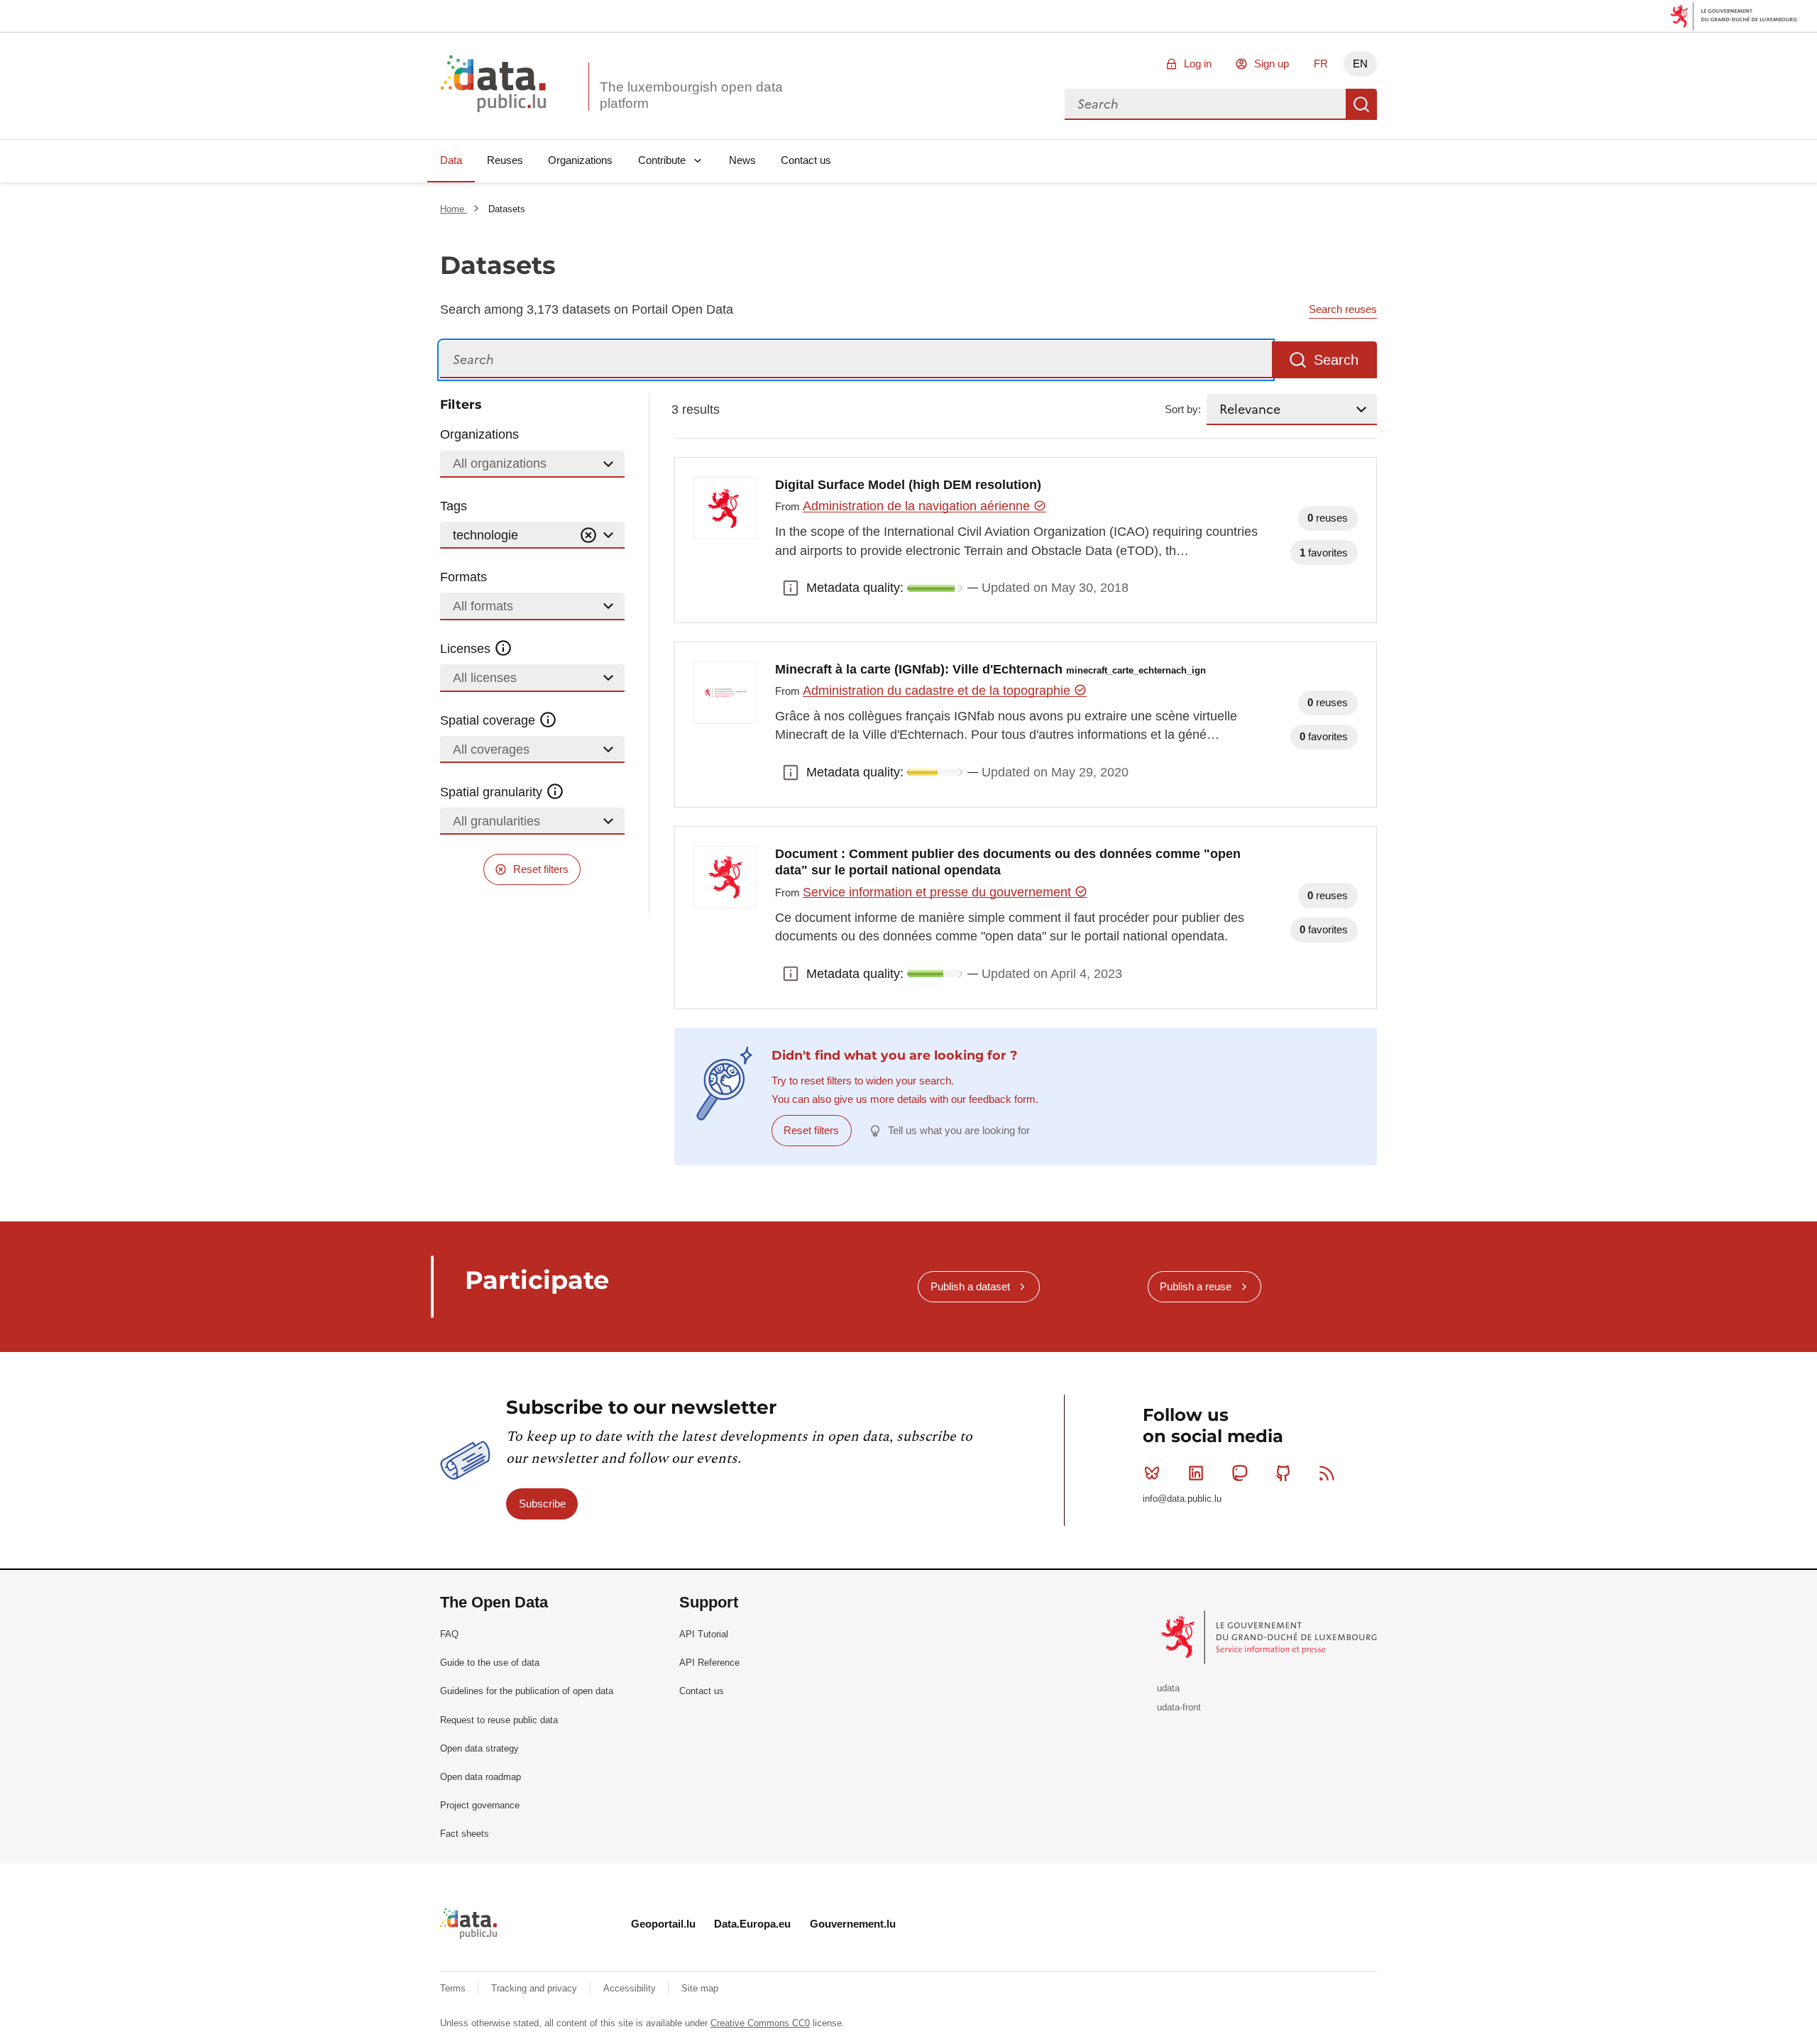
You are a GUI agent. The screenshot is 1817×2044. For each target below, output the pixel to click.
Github (1283, 1473)
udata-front (1179, 1707)
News (742, 160)
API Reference (709, 1663)
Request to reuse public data (499, 1720)
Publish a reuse (1196, 1286)
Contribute (662, 160)
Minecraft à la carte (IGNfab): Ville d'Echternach (990, 669)
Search (1361, 104)
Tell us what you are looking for (959, 1130)
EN (1360, 64)
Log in (1198, 64)
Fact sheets (465, 1834)
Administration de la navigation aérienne (918, 506)
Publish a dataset (970, 1286)
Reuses (505, 160)
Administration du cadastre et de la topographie (938, 691)
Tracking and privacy (536, 1988)
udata (1168, 1688)
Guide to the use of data (490, 1663)
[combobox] (1205, 104)
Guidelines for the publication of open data (527, 1691)
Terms (454, 1988)
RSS (1327, 1473)
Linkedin (1196, 1473)
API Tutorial (704, 1634)
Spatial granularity (493, 792)
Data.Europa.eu (752, 1924)
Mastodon (1239, 1473)
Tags (454, 506)
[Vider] (588, 535)
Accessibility (631, 1988)
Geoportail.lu (663, 1924)
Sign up (1272, 64)
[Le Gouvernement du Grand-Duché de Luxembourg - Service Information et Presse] (1270, 1637)
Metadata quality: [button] (791, 588)
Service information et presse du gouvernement (939, 892)
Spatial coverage (489, 720)
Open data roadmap (481, 1777)
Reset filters (541, 869)
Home (454, 209)
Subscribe (542, 1504)
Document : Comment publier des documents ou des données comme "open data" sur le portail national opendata (1008, 862)
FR (1321, 64)
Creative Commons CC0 (760, 2023)
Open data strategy (479, 1748)
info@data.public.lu (1182, 1499)
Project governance (480, 1805)
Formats (463, 577)
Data (451, 160)
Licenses (467, 649)
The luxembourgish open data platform (691, 95)
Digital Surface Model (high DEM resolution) (908, 485)
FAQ (449, 1634)
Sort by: (1183, 409)
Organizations (580, 160)
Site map (700, 1988)
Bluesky (1152, 1473)
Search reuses (1343, 309)
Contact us (806, 160)
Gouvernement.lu (853, 1924)
